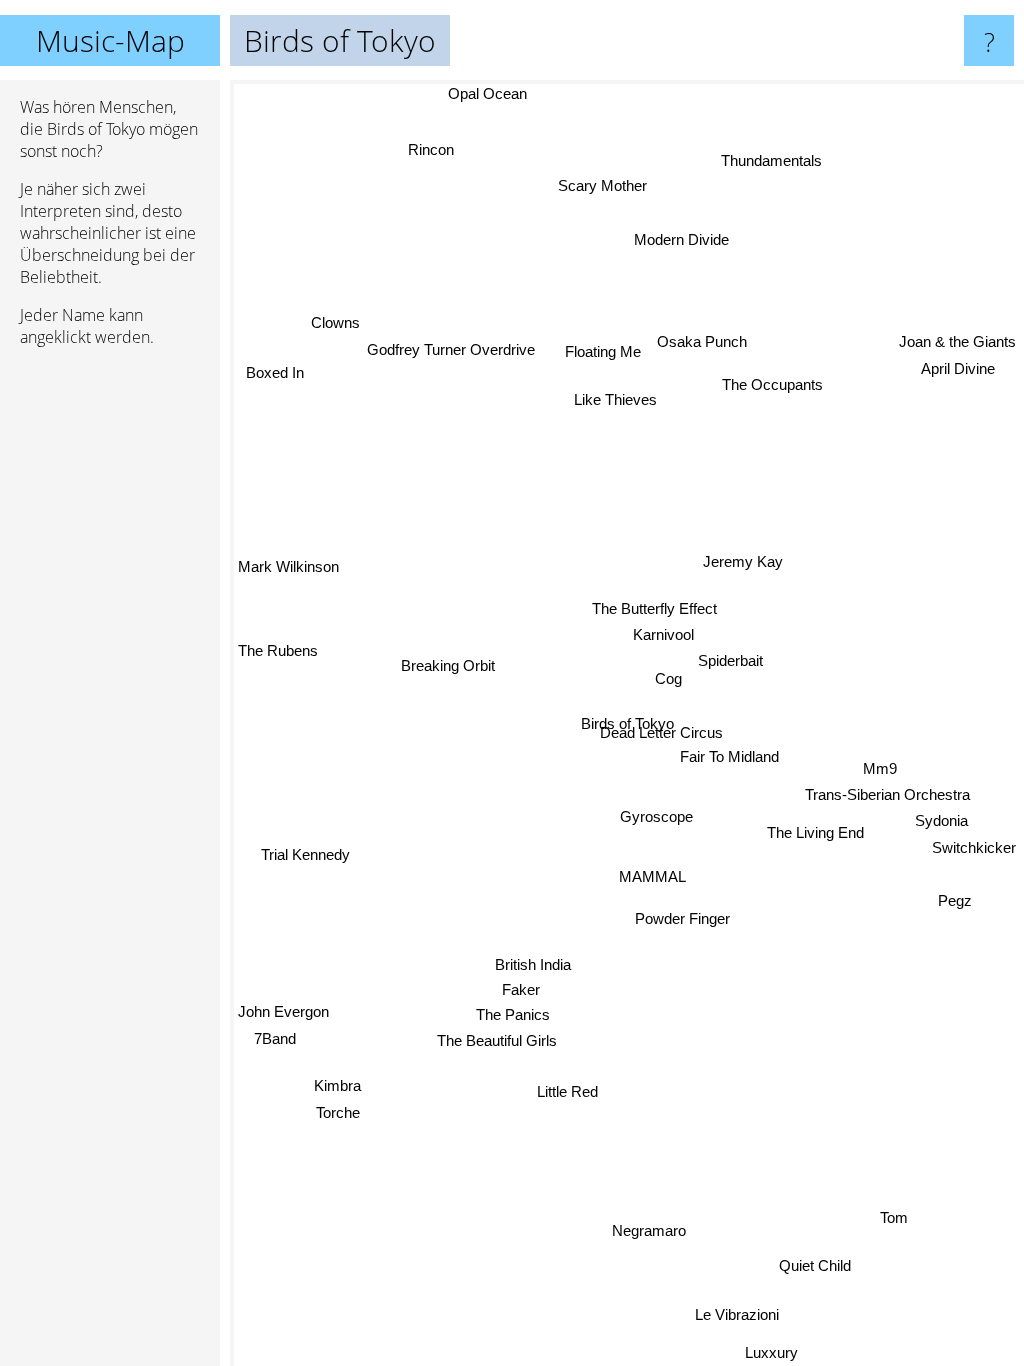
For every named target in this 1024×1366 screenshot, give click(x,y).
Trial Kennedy (305, 855)
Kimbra (337, 1085)
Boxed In (276, 370)
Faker (520, 987)
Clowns (335, 323)
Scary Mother (602, 185)
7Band (276, 1041)
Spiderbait (730, 658)
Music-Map (110, 40)
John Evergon (283, 1014)
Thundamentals (772, 161)
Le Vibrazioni (737, 1313)
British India (533, 963)
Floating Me (603, 350)
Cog (668, 677)
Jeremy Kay (744, 562)
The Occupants (772, 383)
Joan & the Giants (957, 338)
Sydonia (940, 825)
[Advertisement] (110, 669)
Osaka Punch (702, 340)
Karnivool (662, 632)
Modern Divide (680, 238)
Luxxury (777, 1352)
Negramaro (649, 1229)
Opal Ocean (487, 93)
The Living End (815, 831)
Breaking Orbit (448, 662)
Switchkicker (974, 851)
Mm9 (880, 773)
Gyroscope (656, 816)
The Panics (512, 1013)
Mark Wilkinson (288, 568)
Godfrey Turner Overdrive (451, 350)
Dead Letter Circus (662, 732)
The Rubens (278, 653)
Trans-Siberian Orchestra (886, 798)
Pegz (955, 899)
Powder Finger (681, 918)
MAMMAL (652, 876)
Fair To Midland (729, 756)
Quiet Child (816, 1264)
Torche (338, 1112)
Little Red (566, 1090)
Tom (891, 1223)
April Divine (957, 364)
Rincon (432, 147)
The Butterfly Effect (654, 606)
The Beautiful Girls (496, 1039)
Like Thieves (615, 398)
